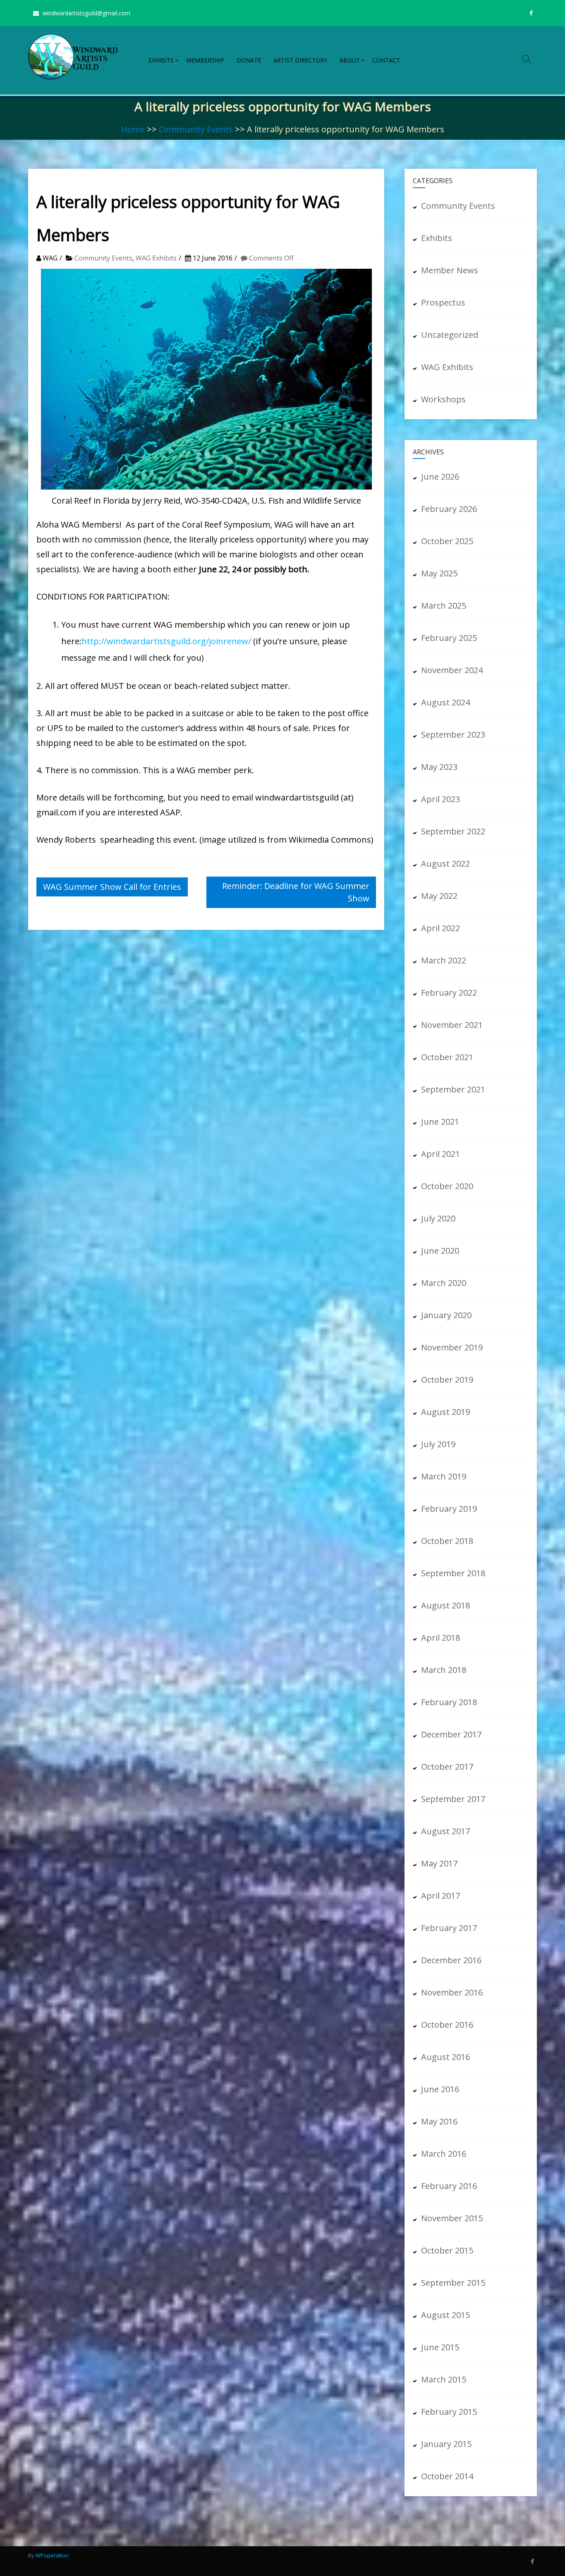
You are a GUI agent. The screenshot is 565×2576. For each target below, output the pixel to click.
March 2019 (444, 1476)
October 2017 (447, 1767)
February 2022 (449, 993)
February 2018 (449, 1702)
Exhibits (161, 60)
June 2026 (440, 477)
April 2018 (441, 1638)
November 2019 (452, 1347)
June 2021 (440, 1122)
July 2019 (438, 1444)
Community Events (196, 129)
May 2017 (439, 1863)
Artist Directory (300, 60)
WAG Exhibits (156, 258)
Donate (249, 60)
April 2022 (441, 928)
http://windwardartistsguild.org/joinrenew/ (166, 641)
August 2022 (445, 864)
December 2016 (451, 1960)
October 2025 (447, 541)
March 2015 (444, 2379)
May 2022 (439, 896)
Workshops (443, 399)
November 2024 (452, 670)
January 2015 (446, 2444)
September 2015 (453, 2283)
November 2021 (452, 1025)
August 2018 (445, 1605)
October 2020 (447, 1186)
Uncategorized (450, 335)
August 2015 (445, 2315)
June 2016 (440, 2089)
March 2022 (444, 960)
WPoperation (52, 2555)
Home (133, 129)
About (350, 60)
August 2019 (445, 1412)
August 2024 (445, 702)
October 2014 (447, 2476)
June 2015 (440, 2347)
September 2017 (453, 1799)
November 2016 (452, 1992)
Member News (450, 270)
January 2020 (446, 1315)
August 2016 (445, 2057)
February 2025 (449, 638)
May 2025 (439, 573)
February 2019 (449, 1509)
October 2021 (447, 1057)
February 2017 (449, 1928)
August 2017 (445, 1831)
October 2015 (447, 2250)
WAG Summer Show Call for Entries (112, 887)
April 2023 (441, 799)
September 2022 (453, 831)
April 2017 (441, 1896)
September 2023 (453, 735)
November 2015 (452, 2218)
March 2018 (444, 1670)
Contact (386, 60)
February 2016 (449, 2186)
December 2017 (451, 1734)
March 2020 (444, 1283)
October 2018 (447, 1541)
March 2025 (444, 606)
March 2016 (444, 2154)
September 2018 (453, 1573)
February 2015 (449, 2412)
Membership (205, 60)
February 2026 (449, 509)
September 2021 (453, 1089)
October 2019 (447, 1380)
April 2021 (441, 1154)
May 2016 (439, 2121)
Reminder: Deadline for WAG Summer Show (296, 892)
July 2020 (438, 1218)
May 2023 (439, 767)
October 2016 (447, 2025)
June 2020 (440, 1251)
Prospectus (443, 302)
